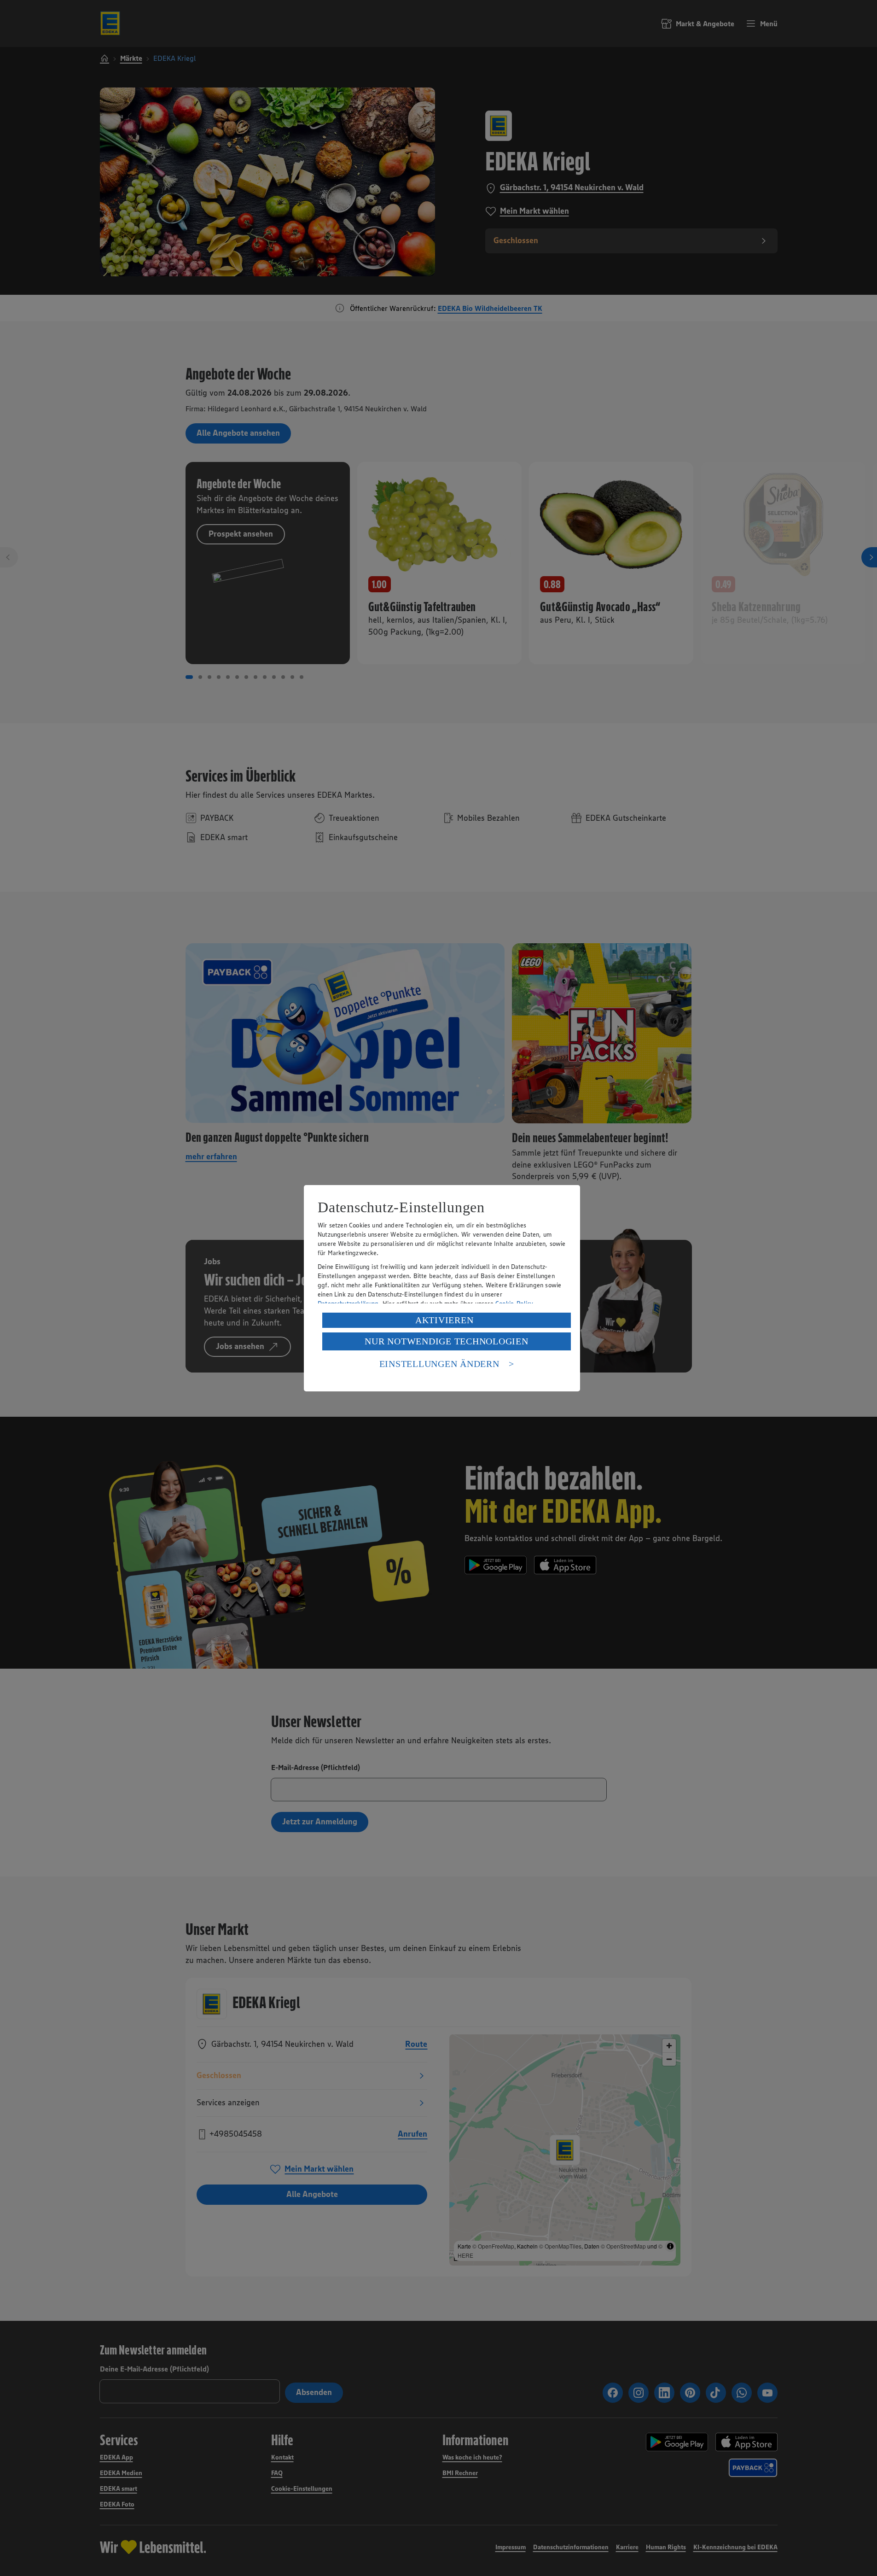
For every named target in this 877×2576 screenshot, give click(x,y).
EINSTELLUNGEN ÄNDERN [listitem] (439, 1364)
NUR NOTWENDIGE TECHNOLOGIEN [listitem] (446, 1341)
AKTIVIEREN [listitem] (444, 1320)
